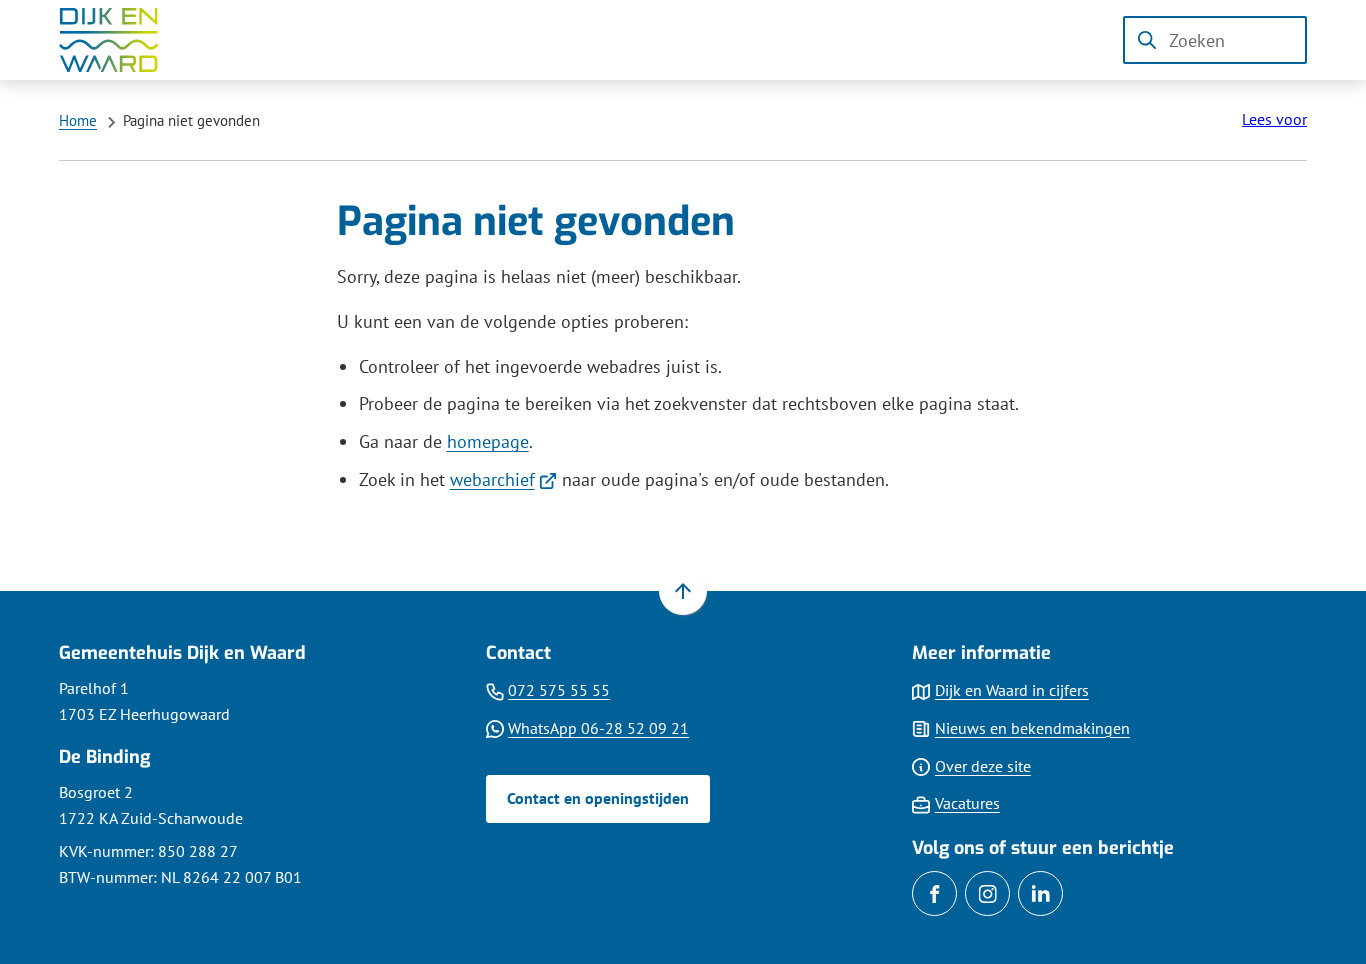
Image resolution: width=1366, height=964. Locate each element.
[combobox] (1215, 40)
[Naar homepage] (123, 40)
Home (78, 120)
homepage (488, 441)
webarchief (504, 479)
